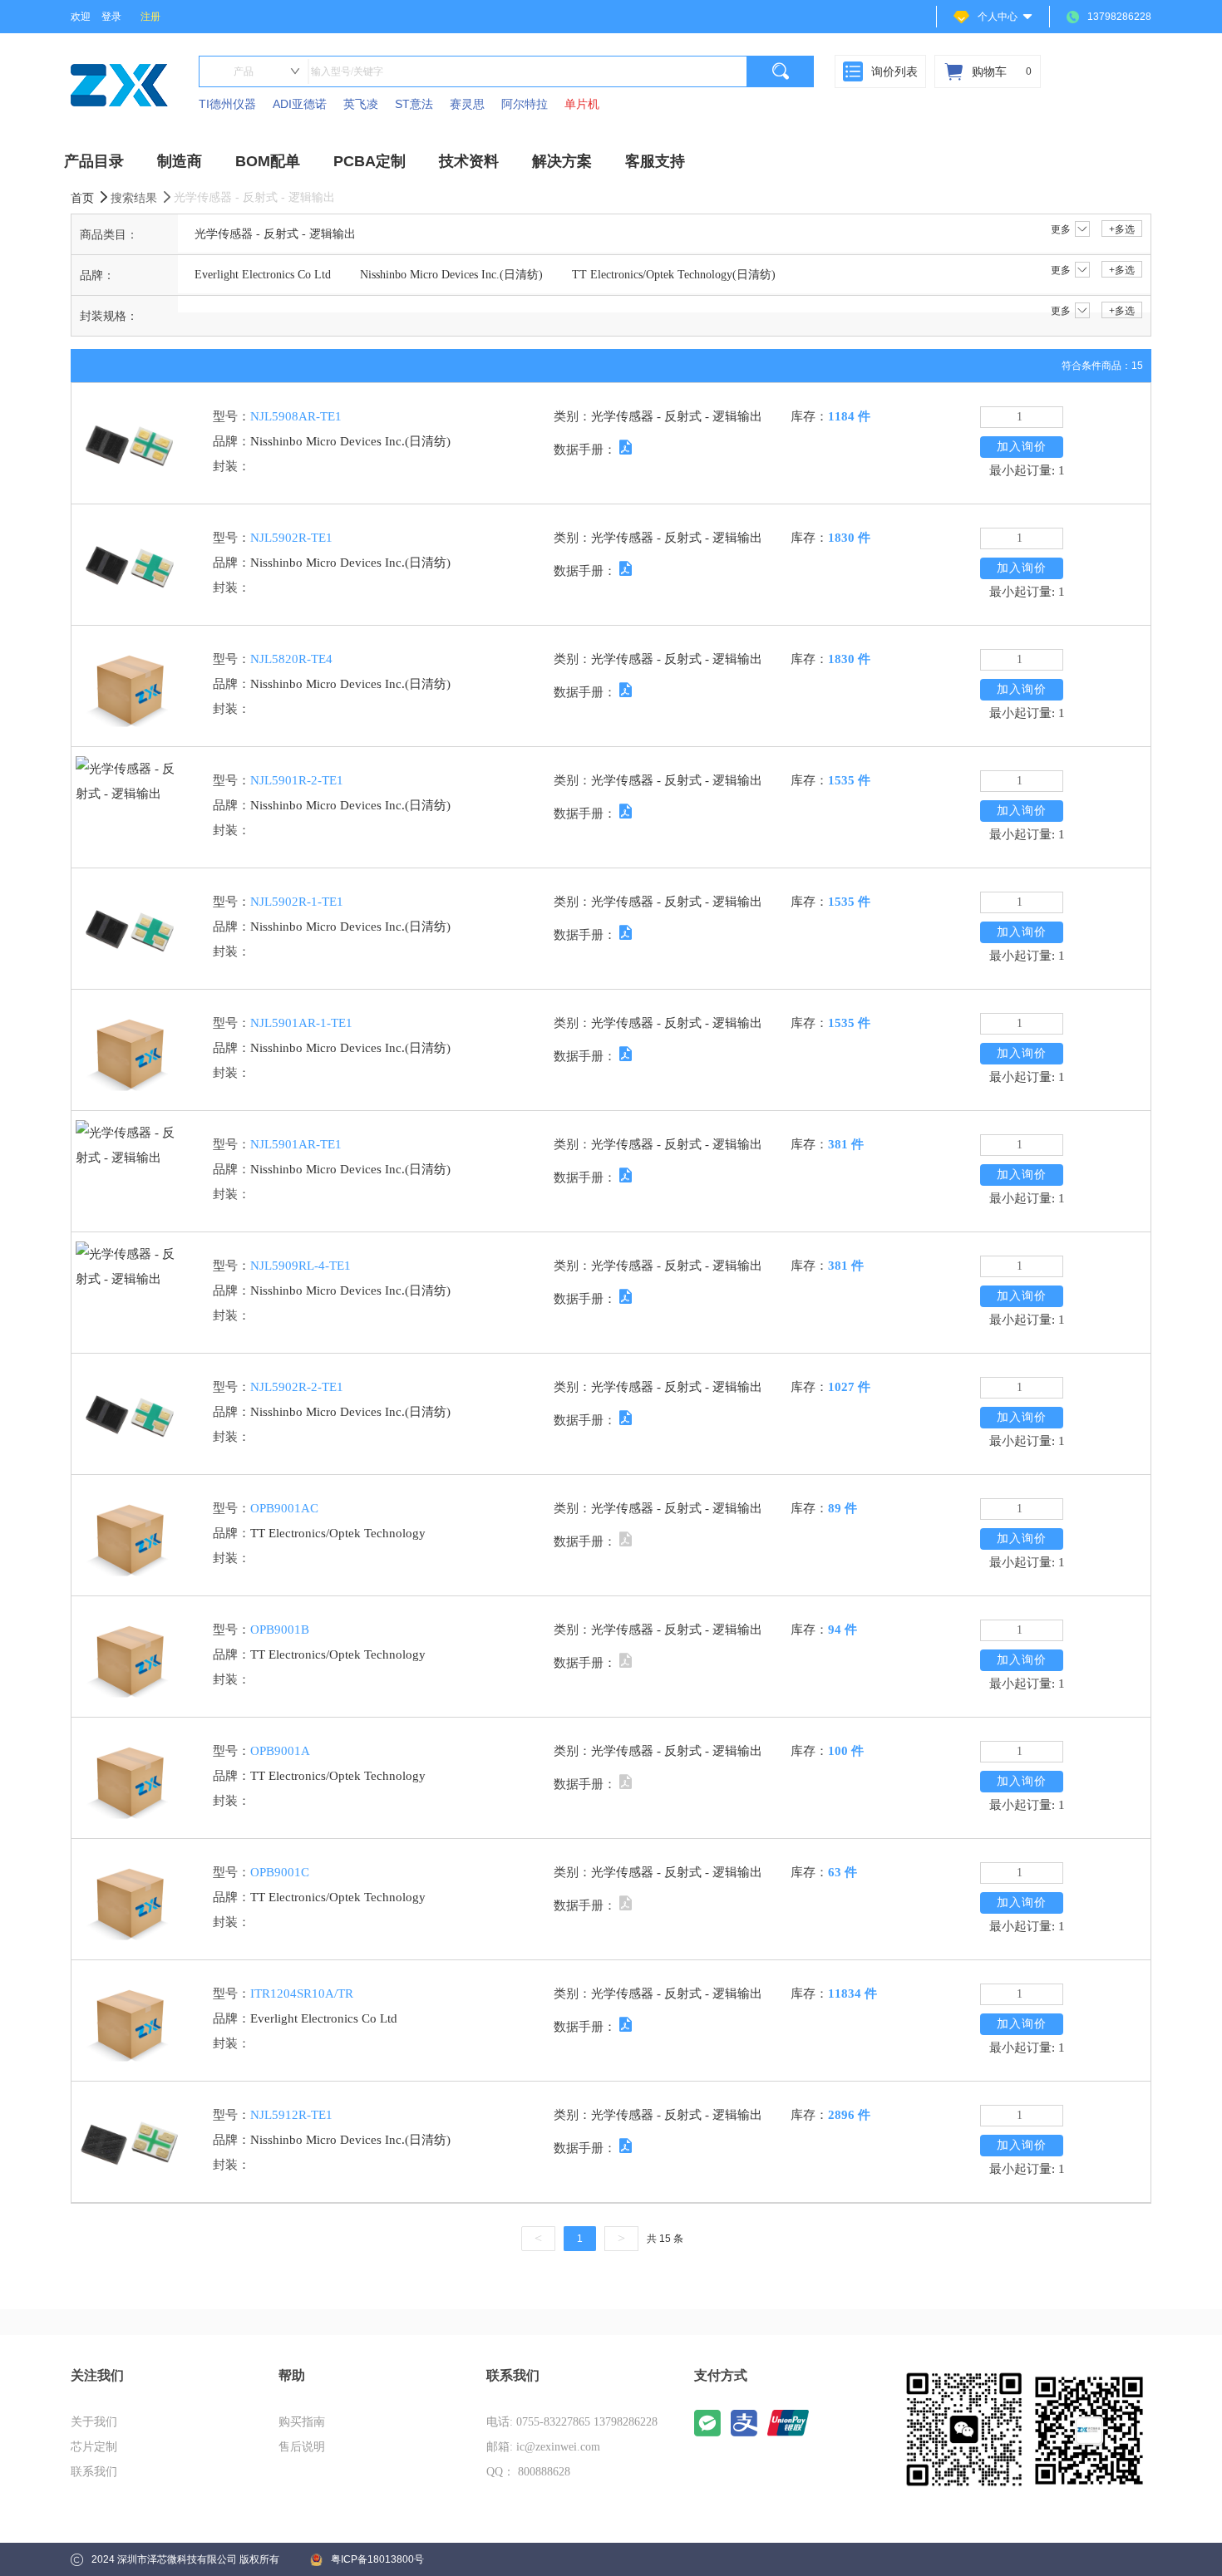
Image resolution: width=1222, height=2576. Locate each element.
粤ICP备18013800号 (377, 2559)
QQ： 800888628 (528, 2472)
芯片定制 (94, 2447)
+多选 (1122, 229)
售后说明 (302, 2447)
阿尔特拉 (525, 104)
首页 (84, 198)
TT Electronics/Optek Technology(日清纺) (674, 275)
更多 (1061, 229)
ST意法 (414, 104)
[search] (781, 71)
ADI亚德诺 (300, 104)
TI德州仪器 (227, 104)
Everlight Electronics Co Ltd (263, 275)
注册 (150, 17)
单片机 (582, 104)
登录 (111, 17)
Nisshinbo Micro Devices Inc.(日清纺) (451, 275)
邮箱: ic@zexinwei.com (543, 2447)
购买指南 (302, 2422)
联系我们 (94, 2472)
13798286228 (1119, 17)
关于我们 (94, 2422)
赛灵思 (467, 104)
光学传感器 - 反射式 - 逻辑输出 (275, 234)
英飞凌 (361, 104)
